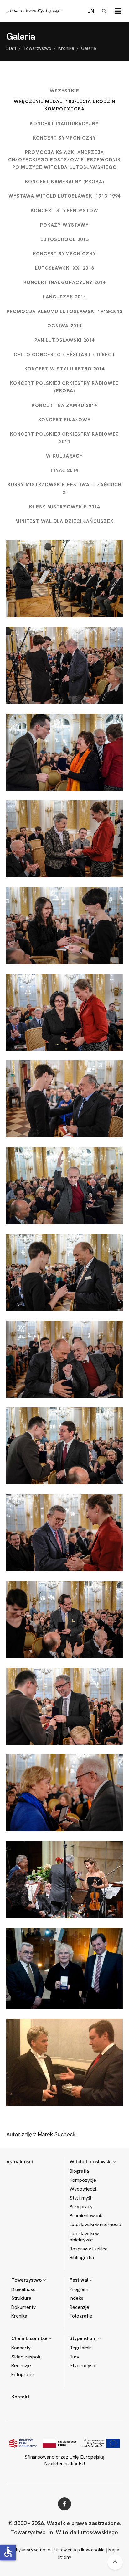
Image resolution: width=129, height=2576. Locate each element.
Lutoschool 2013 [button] (64, 239)
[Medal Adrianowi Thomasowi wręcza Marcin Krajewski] (64, 1706)
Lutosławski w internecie (95, 2225)
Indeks (76, 2298)
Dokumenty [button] (23, 2307)
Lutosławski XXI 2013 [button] (65, 268)
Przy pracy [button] (81, 2207)
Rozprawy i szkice (89, 2249)
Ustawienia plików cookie (80, 2550)
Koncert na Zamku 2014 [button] (64, 405)
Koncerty (21, 2348)
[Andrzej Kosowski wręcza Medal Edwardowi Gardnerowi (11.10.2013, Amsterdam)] (64, 2062)
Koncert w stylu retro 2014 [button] (64, 369)
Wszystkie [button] (64, 91)
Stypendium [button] (84, 2338)
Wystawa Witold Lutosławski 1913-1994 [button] (64, 196)
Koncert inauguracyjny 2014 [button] (64, 282)
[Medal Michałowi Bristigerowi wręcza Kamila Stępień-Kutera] (64, 1099)
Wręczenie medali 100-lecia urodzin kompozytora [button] (65, 105)
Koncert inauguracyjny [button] (64, 124)
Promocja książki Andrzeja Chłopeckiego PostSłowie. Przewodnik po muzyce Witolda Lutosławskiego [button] (65, 160)
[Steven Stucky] (64, 1619)
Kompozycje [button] (83, 2180)
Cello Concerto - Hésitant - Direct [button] (64, 355)
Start (11, 48)
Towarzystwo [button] (27, 2280)
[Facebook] (64, 2504)
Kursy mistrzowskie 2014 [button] (64, 507)
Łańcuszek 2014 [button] (64, 297)
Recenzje (79, 2307)
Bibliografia (82, 2258)
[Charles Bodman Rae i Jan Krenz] (64, 1359)
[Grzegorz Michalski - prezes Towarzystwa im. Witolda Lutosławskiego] (64, 579)
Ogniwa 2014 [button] (64, 326)
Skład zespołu (26, 2357)
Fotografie (81, 2316)
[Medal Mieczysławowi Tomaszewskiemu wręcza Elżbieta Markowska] (64, 1793)
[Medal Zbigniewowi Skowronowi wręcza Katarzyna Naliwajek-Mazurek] (64, 1533)
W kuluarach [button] (65, 456)
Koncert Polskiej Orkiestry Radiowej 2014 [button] (64, 438)
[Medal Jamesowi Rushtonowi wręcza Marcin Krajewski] (64, 1446)
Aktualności (20, 2162)
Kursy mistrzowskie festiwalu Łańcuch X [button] (65, 488)
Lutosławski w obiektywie (84, 2237)
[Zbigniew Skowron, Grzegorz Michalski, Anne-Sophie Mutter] (64, 1879)
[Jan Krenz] (64, 1186)
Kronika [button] (19, 2316)
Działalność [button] (23, 2289)
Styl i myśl (80, 2198)
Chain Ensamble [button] (30, 2338)
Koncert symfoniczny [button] (64, 138)
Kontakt (20, 2397)
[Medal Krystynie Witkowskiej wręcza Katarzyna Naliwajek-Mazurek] (64, 839)
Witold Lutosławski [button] (91, 2162)
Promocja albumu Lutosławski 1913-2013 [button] (64, 312)
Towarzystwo (37, 48)
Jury (74, 2357)
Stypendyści (83, 2366)
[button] (118, 11)
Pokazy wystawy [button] (64, 225)
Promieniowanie (86, 2216)
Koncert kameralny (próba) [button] (64, 182)
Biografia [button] (79, 2171)
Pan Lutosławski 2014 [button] (65, 340)
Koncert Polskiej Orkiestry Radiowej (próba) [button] (64, 387)
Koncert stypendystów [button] (64, 211)
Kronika (66, 48)
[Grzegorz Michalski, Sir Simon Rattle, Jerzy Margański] (64, 1968)
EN (91, 11)
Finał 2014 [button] (64, 470)
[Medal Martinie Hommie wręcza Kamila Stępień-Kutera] (64, 926)
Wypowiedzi (83, 2189)
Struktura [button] (21, 2298)
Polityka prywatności (30, 2550)
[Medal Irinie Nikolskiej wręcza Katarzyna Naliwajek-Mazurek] (64, 1012)
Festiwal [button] (80, 2280)
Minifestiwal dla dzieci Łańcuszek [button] (64, 521)
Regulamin (81, 2348)
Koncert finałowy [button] (65, 420)
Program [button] (79, 2289)
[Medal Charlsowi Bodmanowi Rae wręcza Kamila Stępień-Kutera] (64, 1272)
